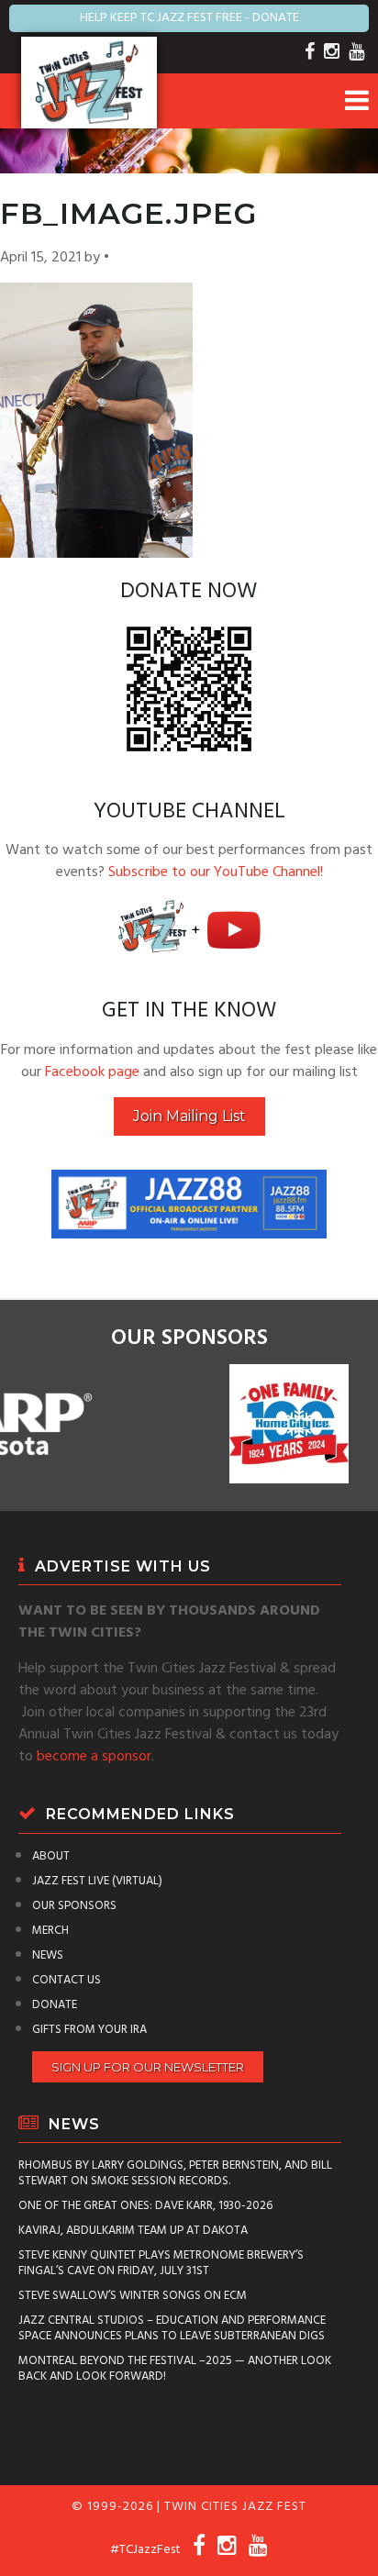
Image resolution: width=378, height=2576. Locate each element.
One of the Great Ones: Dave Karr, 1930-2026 (145, 2206)
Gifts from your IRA (89, 2030)
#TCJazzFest (145, 2550)
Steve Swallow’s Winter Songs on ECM (133, 2296)
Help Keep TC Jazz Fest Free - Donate (189, 18)
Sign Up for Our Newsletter (148, 2067)
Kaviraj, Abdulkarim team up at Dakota (133, 2231)
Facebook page (92, 1072)
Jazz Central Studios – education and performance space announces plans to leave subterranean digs (172, 2328)
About (51, 1856)
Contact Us (67, 1980)
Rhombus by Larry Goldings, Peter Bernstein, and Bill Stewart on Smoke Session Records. (175, 2173)
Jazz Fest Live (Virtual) (97, 1881)
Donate (55, 2005)
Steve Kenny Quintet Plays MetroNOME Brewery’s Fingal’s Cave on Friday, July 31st (161, 2263)
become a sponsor (94, 1757)
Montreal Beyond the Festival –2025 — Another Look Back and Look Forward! (175, 2369)
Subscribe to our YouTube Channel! (216, 872)
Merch (50, 1931)
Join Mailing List (189, 1116)
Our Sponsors (74, 1906)
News (48, 1955)
